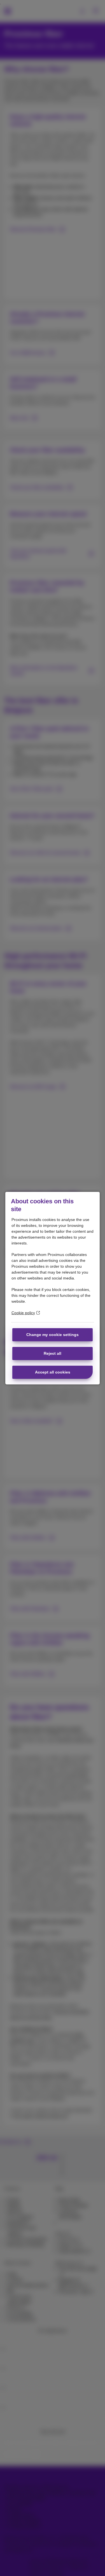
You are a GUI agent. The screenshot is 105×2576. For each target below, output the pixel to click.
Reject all (53, 1353)
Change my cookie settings (53, 1335)
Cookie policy (23, 1313)
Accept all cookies (53, 1372)
